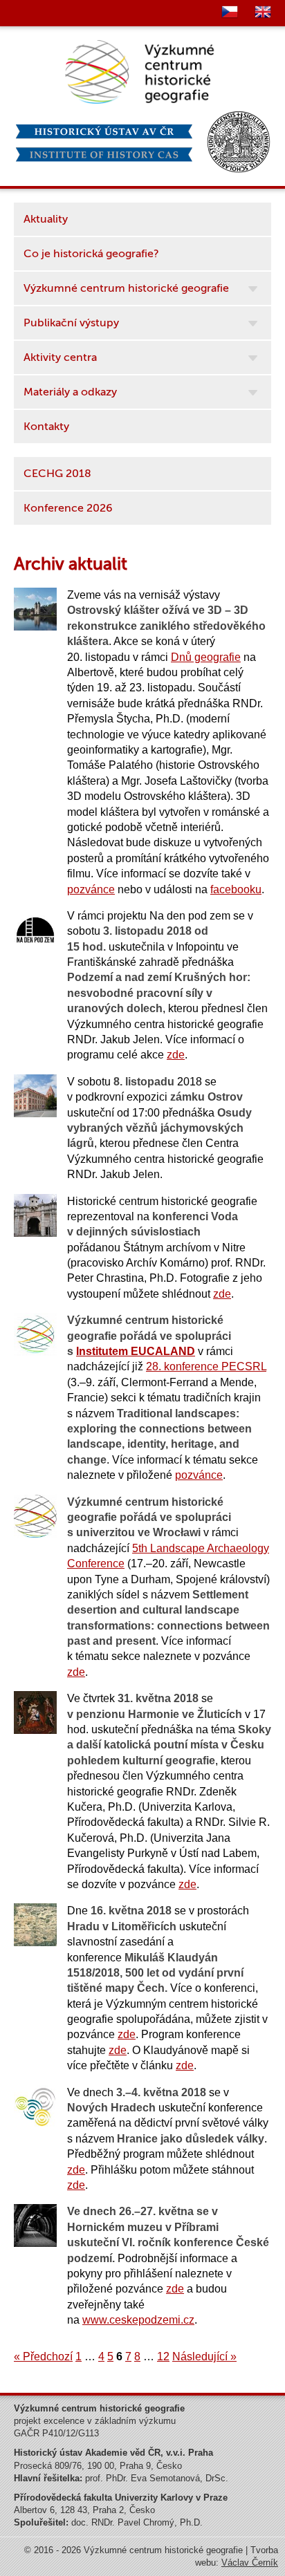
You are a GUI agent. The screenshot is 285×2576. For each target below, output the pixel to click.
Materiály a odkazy (70, 392)
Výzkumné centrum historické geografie (126, 288)
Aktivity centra (60, 357)
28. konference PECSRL (206, 1366)
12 (163, 2356)
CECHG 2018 (57, 474)
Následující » (204, 2356)
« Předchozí (43, 2356)
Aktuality (46, 219)
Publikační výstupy (71, 323)
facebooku (236, 889)
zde (176, 1055)
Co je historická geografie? (91, 254)
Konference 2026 (68, 508)
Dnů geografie (206, 657)
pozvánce (91, 889)
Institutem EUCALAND (136, 1351)
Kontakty (46, 427)
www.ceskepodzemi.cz (138, 2320)
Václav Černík (250, 2563)
